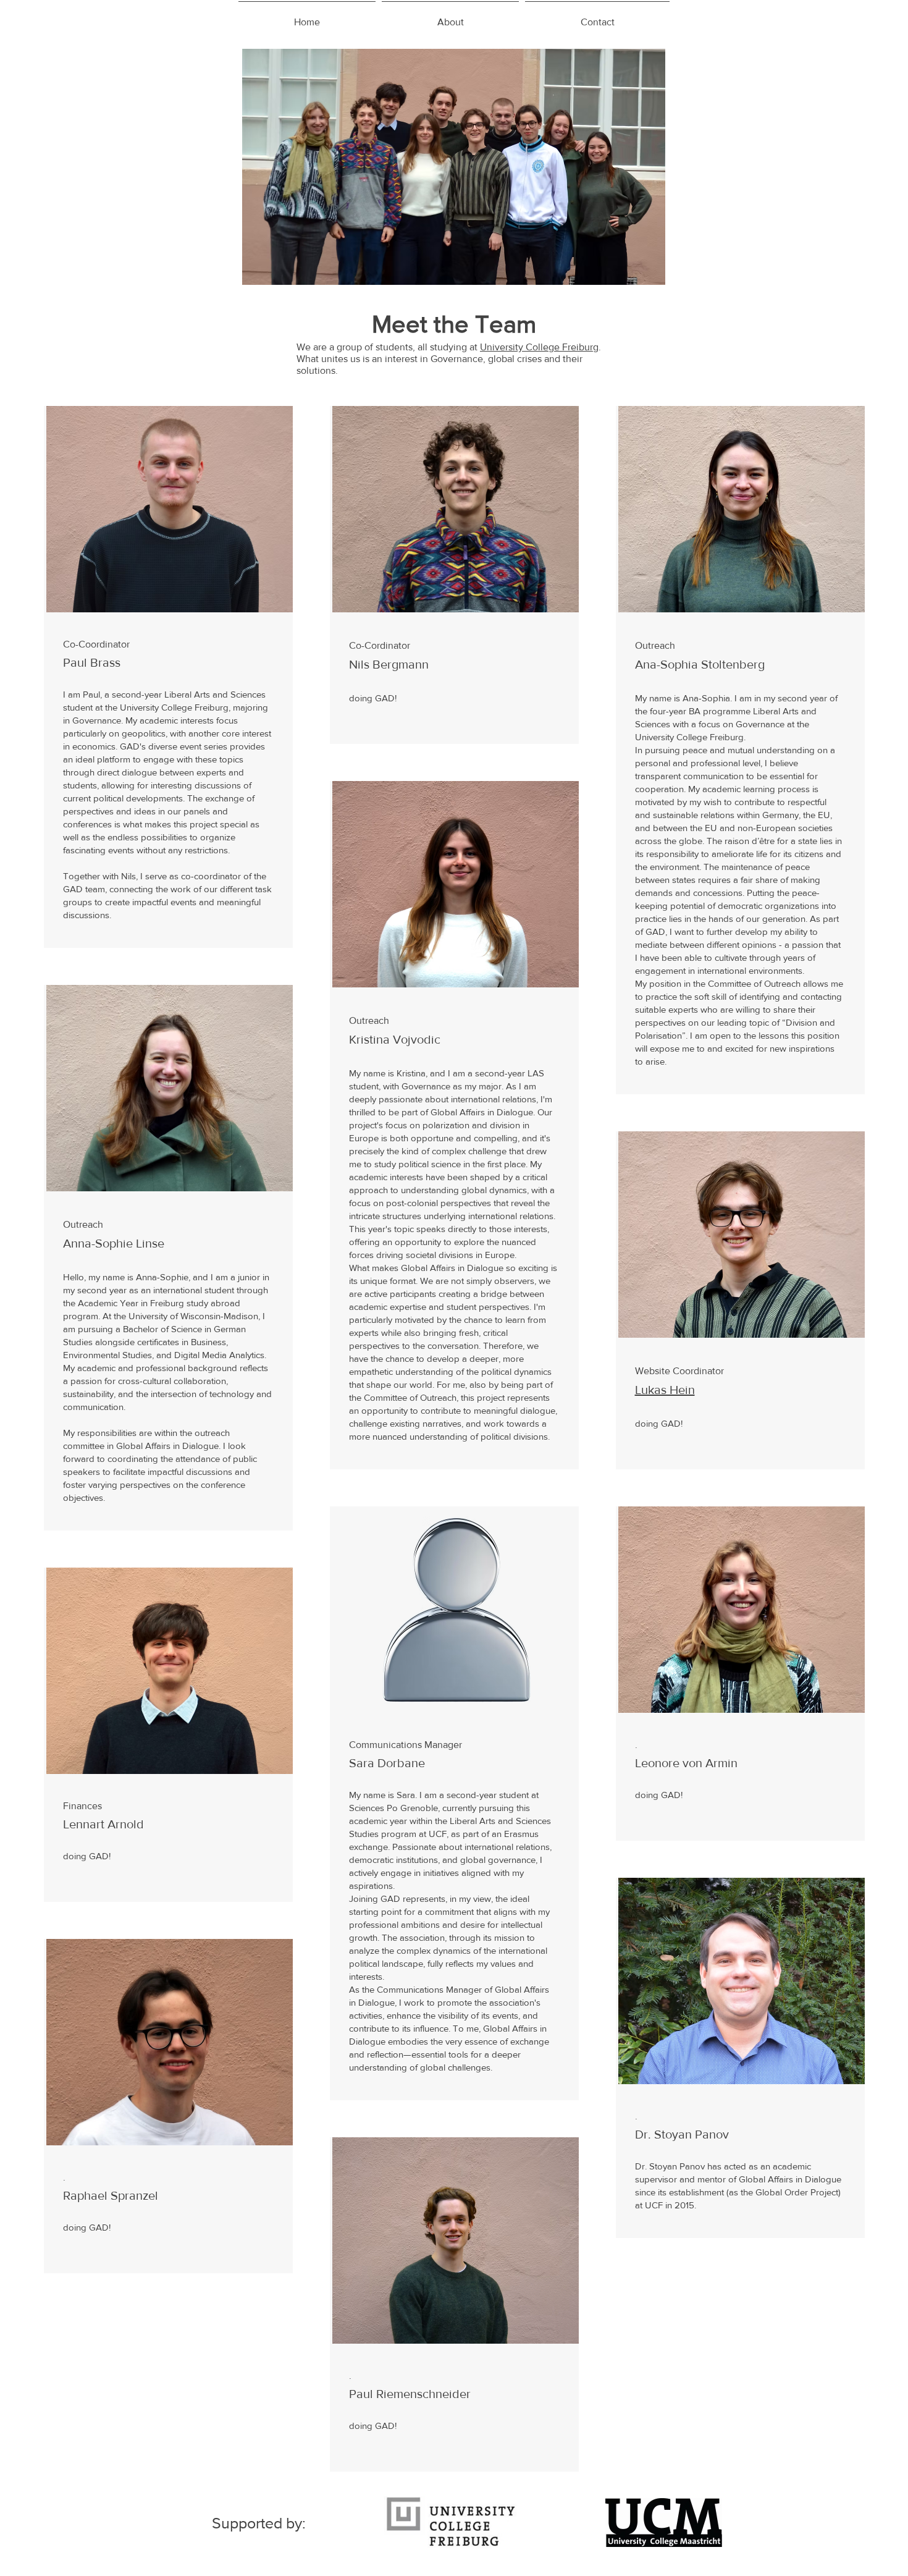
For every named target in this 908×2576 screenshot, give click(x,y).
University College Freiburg (539, 347)
